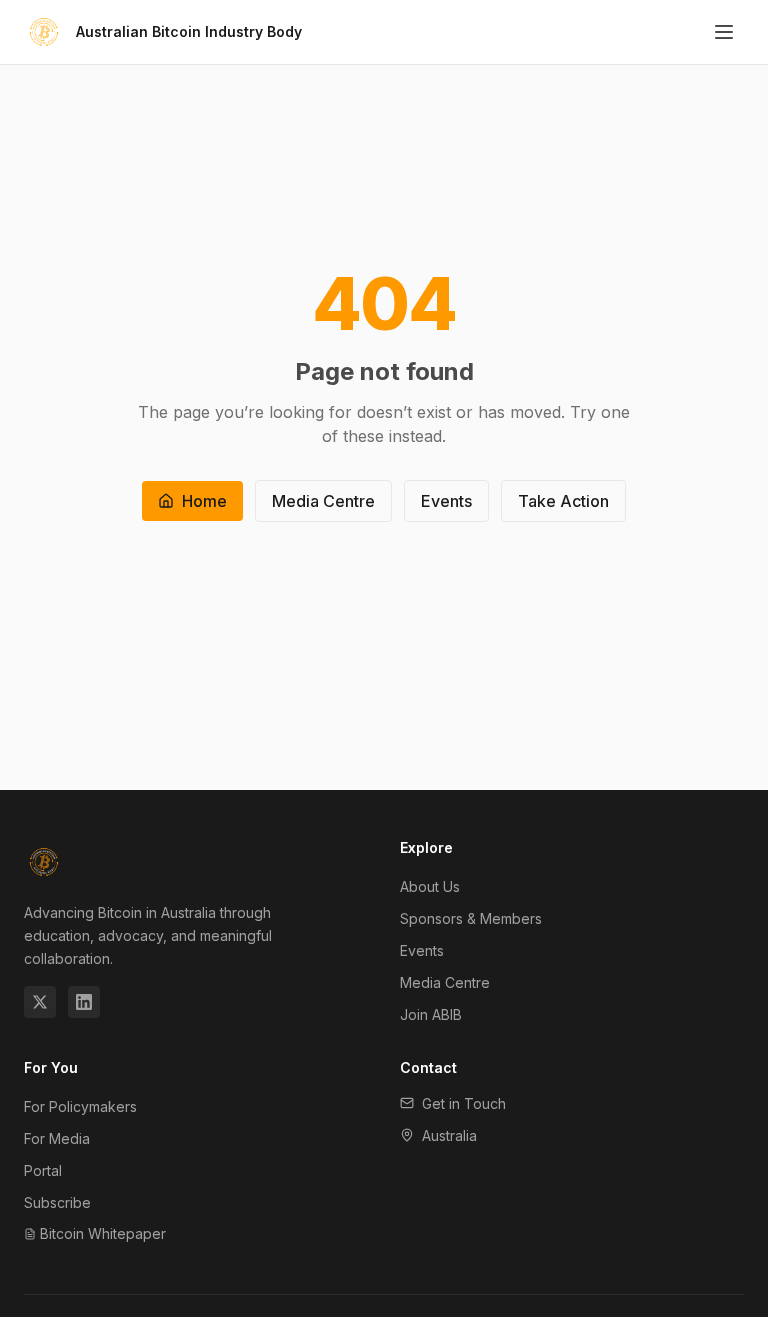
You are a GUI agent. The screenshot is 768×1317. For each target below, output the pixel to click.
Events (446, 501)
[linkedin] (84, 1002)
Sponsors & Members (471, 918)
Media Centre (323, 501)
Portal (43, 1170)
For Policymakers (80, 1106)
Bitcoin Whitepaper (103, 1233)
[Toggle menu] (724, 32)
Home (204, 501)
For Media (57, 1138)
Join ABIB (431, 1014)
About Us (430, 886)
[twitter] (40, 1002)
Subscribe (57, 1202)
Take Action (563, 501)
